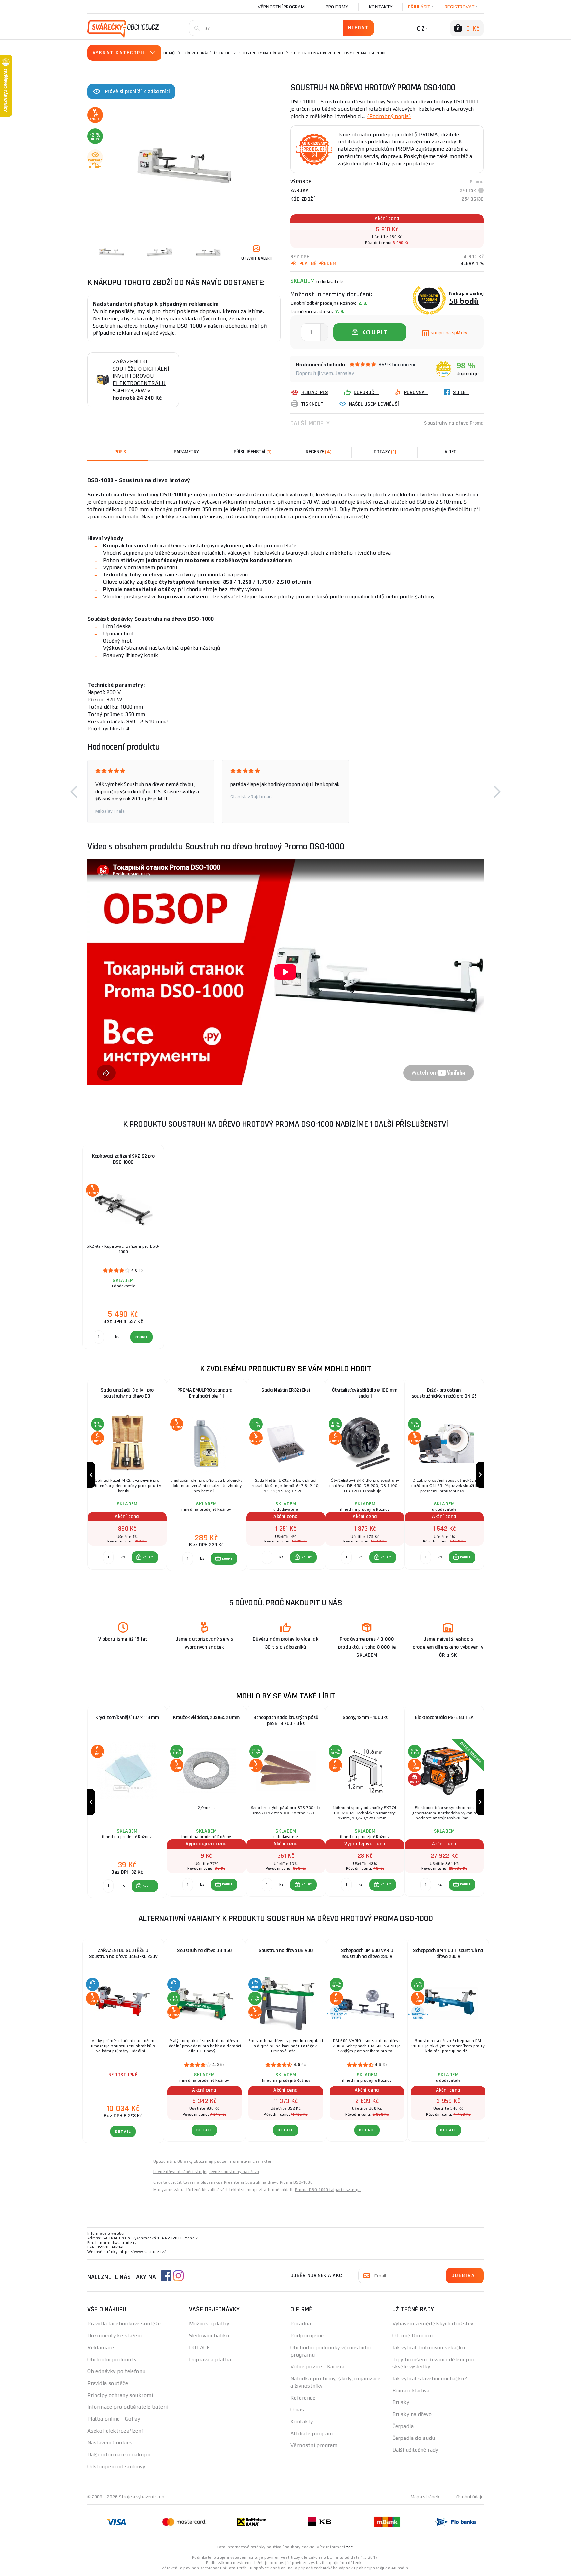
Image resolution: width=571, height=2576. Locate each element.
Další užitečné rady (415, 2450)
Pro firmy (337, 7)
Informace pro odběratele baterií (128, 2407)
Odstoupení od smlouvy (116, 2466)
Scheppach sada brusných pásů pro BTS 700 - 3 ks (286, 1720)
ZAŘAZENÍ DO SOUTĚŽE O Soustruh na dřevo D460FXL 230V (123, 1953)
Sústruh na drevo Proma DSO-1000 (279, 2182)
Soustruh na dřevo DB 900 (286, 1951)
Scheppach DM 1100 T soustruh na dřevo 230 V (448, 1953)
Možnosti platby (209, 2324)
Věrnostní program (281, 7)
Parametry (186, 452)
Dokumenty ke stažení (115, 2336)
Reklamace (101, 2347)
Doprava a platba (210, 2359)
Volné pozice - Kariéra (318, 2367)
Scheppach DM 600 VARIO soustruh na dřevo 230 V (367, 1953)
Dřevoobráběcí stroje (207, 53)
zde (349, 2547)
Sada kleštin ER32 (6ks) (286, 1390)
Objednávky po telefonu (116, 2371)
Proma (477, 182)
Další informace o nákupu (119, 2455)
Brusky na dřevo (412, 2414)
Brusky (401, 2402)
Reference (303, 2398)
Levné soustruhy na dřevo (234, 2172)
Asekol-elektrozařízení (115, 2431)
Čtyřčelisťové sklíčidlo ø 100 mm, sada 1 (365, 1393)
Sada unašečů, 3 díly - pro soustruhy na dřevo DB (127, 1393)
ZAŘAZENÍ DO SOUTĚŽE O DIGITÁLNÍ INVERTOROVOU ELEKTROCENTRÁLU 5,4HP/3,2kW (141, 376)
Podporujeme (307, 2336)
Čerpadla (403, 2426)
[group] (127, 1475)
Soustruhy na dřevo (261, 53)
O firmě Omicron (413, 2336)
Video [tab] (451, 452)
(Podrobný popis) (389, 116)
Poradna (301, 2324)
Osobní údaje (470, 2497)
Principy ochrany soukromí (120, 2395)
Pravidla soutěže (108, 2383)
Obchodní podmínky (112, 2359)
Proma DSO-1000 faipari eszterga (328, 2190)
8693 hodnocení (397, 364)
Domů (169, 53)
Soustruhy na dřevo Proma (454, 423)
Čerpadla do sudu (414, 2438)
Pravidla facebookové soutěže (124, 2324)
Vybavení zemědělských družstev (433, 2324)
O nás (297, 2410)
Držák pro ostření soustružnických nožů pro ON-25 (444, 1393)
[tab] (319, 452)
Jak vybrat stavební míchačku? (430, 2379)
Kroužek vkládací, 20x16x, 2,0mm (206, 1717)
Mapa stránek (425, 2497)
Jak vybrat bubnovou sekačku (429, 2347)
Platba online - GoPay (114, 2419)
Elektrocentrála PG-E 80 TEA (444, 1717)
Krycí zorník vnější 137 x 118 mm (127, 1717)
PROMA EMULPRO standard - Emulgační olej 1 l (207, 1393)
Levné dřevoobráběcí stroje (180, 2172)
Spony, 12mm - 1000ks (365, 1717)
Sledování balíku (209, 2336)
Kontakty (381, 7)
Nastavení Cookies (110, 2443)
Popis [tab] (120, 452)
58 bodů (464, 301)
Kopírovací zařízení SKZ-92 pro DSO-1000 (123, 1159)
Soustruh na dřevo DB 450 (204, 1951)
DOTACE (200, 2347)
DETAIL (123, 2132)
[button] (74, 791)
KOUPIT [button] (148, 1557)
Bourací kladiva (411, 2390)
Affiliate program (312, 2433)
